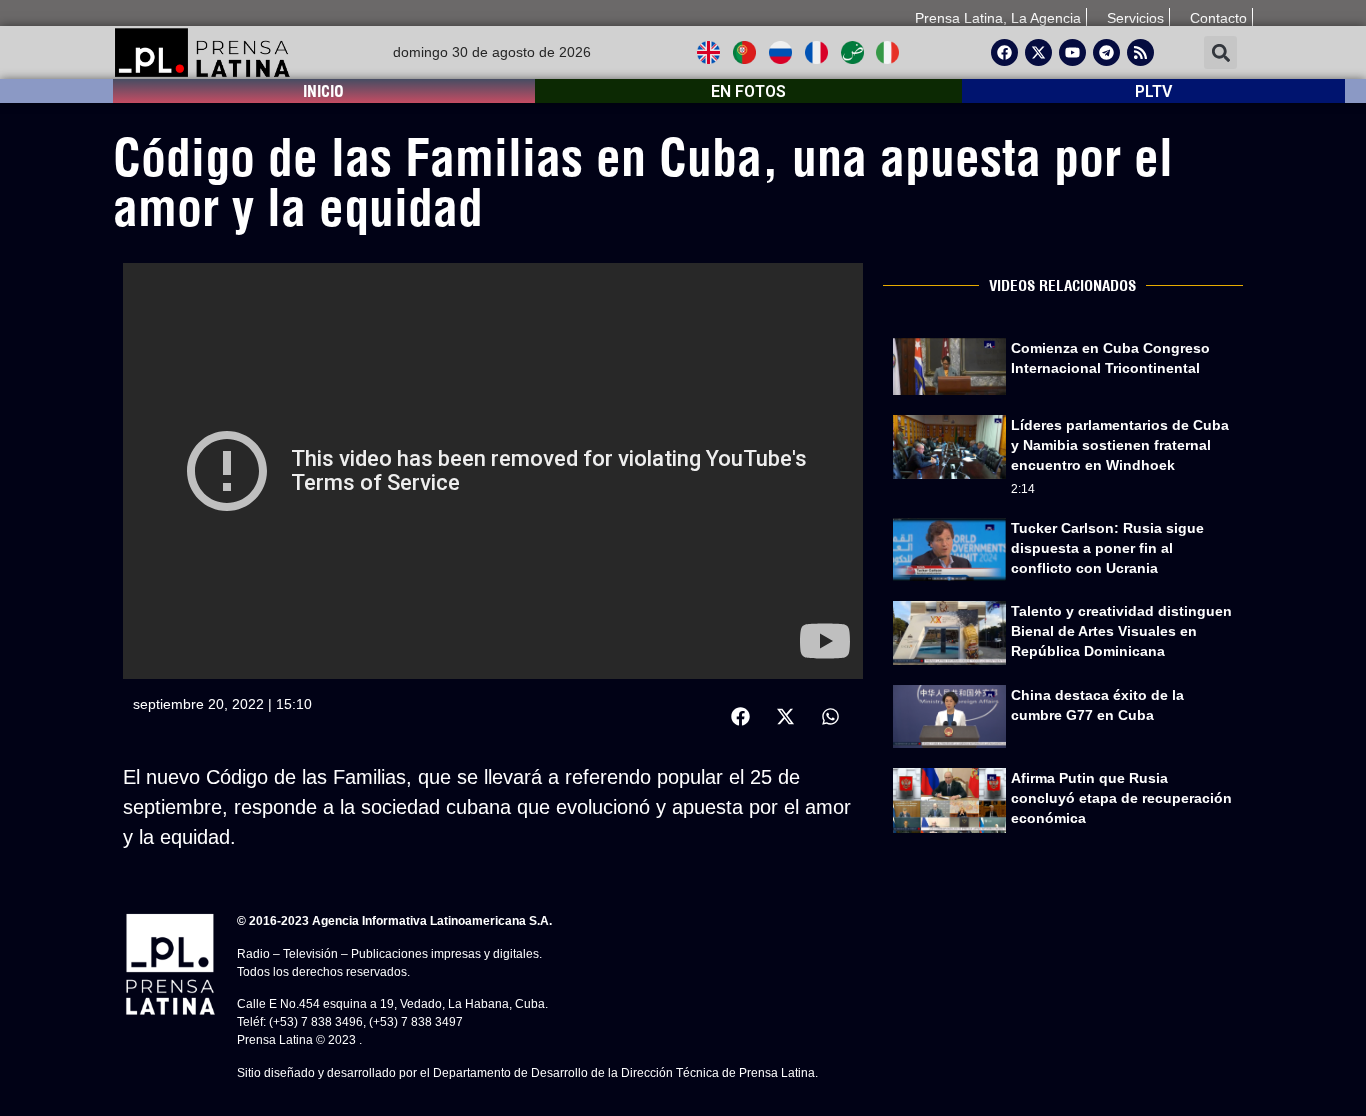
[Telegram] (1106, 52)
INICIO (323, 91)
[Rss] (1140, 52)
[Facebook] (1004, 52)
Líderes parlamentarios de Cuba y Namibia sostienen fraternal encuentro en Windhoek (1120, 445)
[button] (1220, 52)
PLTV (1153, 91)
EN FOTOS (748, 91)
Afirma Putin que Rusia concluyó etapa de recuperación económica (1121, 798)
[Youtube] (1072, 52)
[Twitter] (1038, 52)
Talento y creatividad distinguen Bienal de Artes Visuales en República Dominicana (1121, 631)
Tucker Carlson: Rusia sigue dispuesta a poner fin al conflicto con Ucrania (1107, 548)
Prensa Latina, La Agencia (998, 18)
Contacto (1218, 18)
